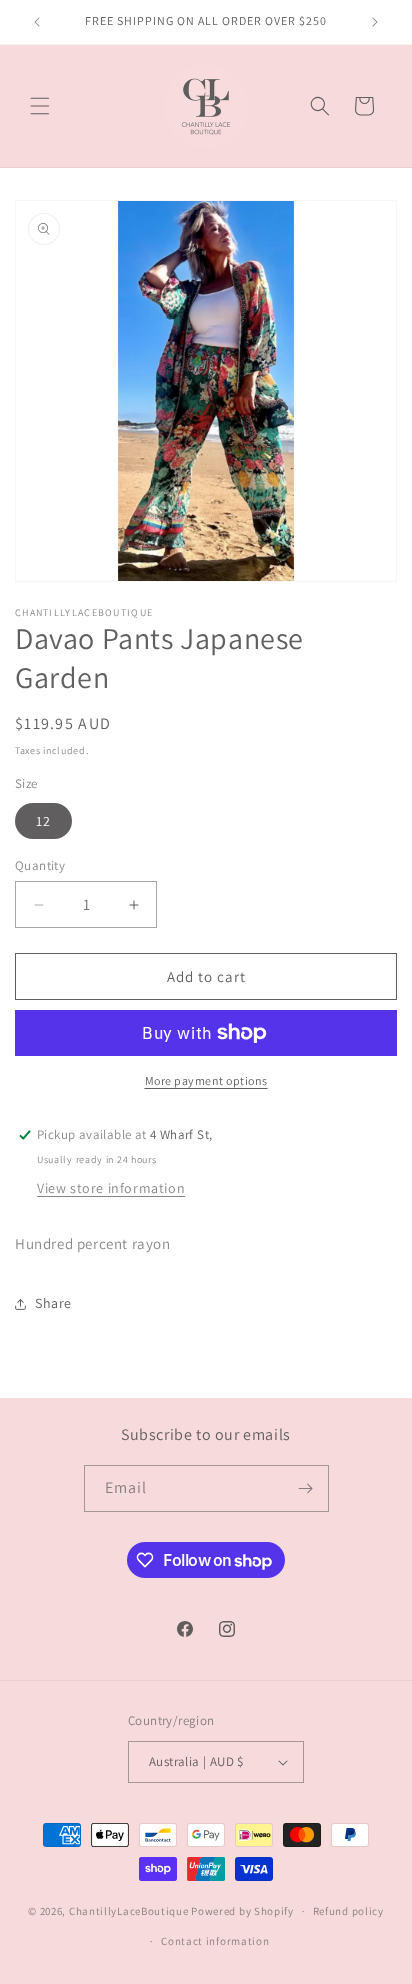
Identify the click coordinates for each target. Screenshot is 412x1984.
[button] (40, 106)
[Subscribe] (306, 1488)
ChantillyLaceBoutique (129, 1911)
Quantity (40, 865)
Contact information (215, 1941)
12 (43, 821)
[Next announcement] (375, 22)
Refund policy (348, 1911)
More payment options (206, 1080)
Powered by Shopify (242, 1911)
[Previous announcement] (37, 22)
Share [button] (53, 1303)
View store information (111, 1188)
